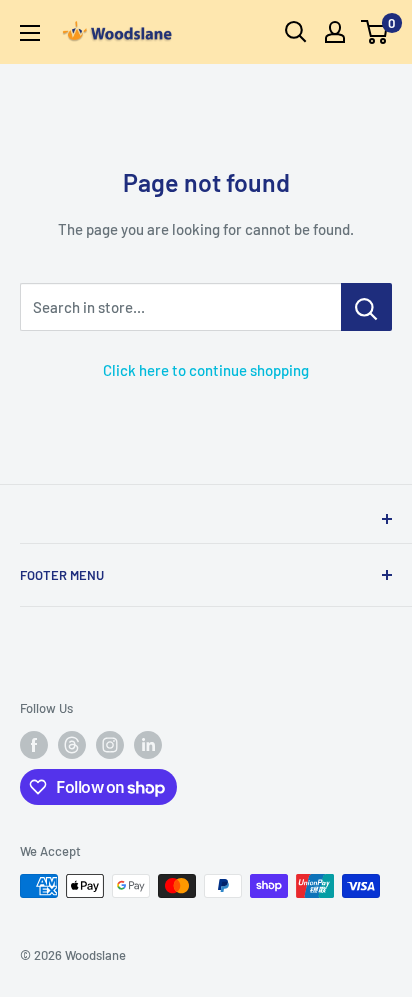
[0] (375, 32)
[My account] (335, 32)
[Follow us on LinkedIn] (148, 745)
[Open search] (296, 32)
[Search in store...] (366, 307)
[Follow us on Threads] (72, 745)
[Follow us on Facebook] (34, 745)
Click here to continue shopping (206, 370)
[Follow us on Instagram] (110, 745)
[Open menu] (30, 33)
